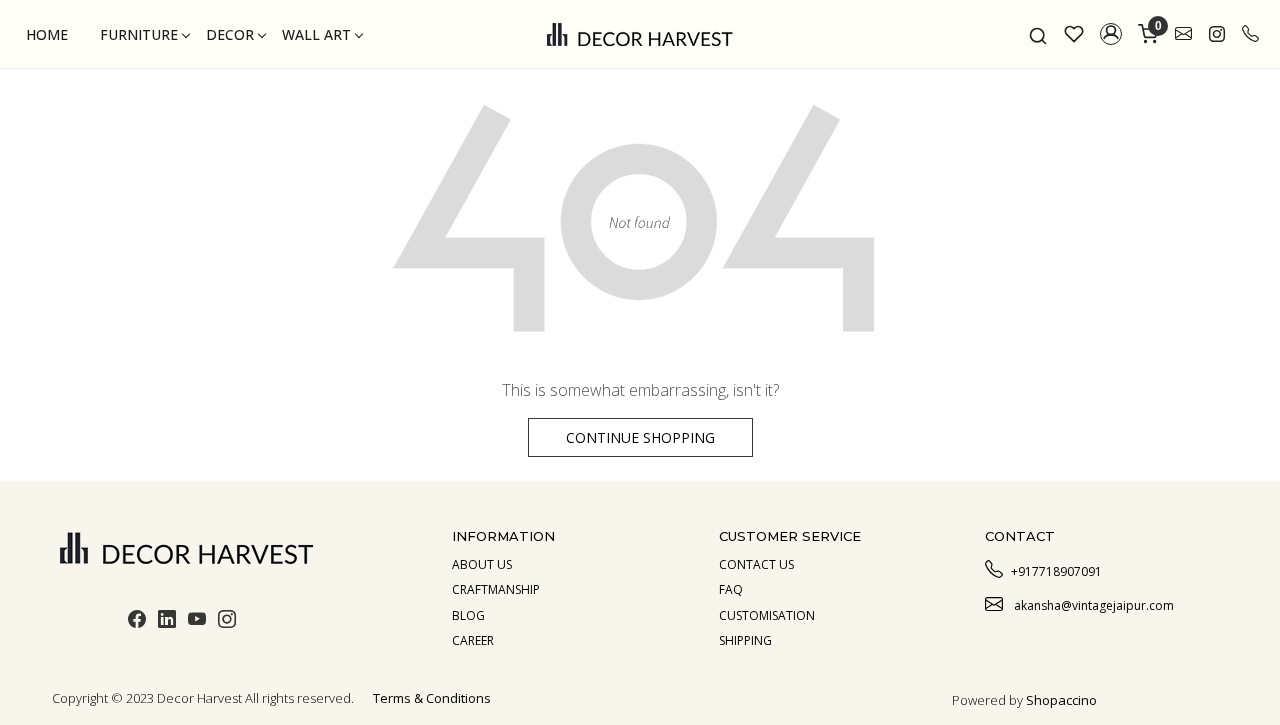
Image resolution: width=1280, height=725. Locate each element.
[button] (1111, 34)
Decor (230, 34)
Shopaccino (1061, 700)
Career (473, 640)
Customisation (767, 615)
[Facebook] (137, 621)
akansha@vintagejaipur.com (1092, 605)
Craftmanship (496, 589)
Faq (731, 589)
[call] (1250, 34)
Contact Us (756, 564)
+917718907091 (1056, 571)
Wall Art (316, 34)
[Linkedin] (167, 621)
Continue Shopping (640, 437)
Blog (468, 615)
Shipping (745, 640)
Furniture (139, 34)
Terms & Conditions (432, 698)
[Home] (640, 34)
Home (47, 34)
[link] (1038, 34)
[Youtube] (197, 621)
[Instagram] (227, 621)
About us (482, 564)
